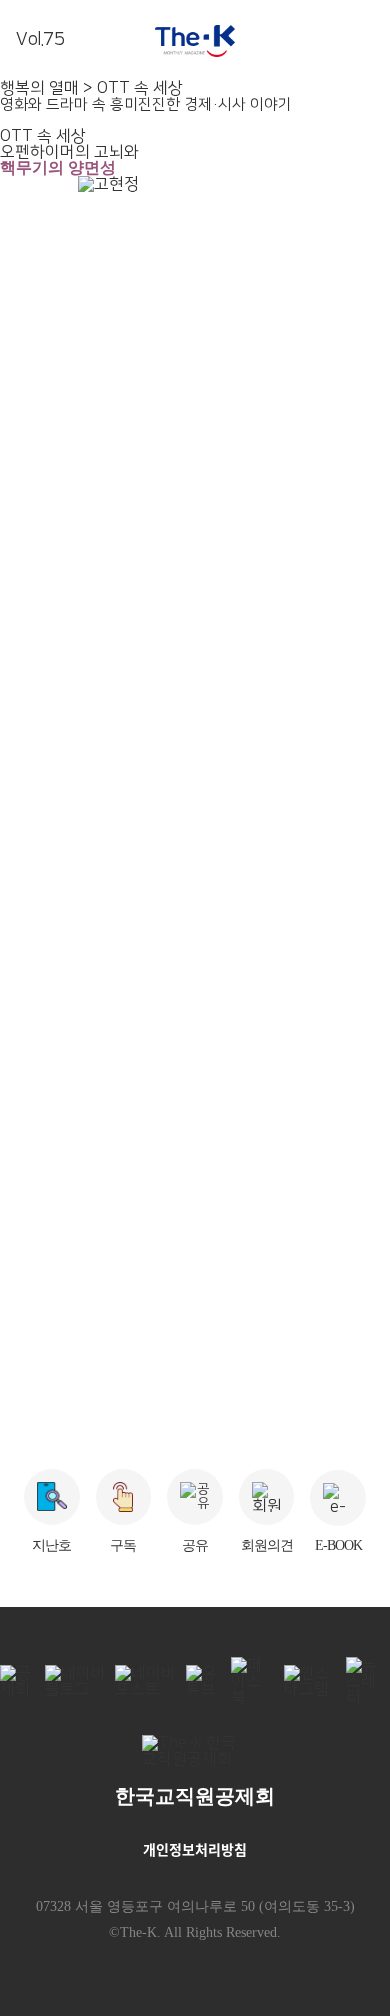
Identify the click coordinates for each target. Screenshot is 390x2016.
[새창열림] (195, 1756)
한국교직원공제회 (195, 1796)
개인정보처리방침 (195, 1849)
